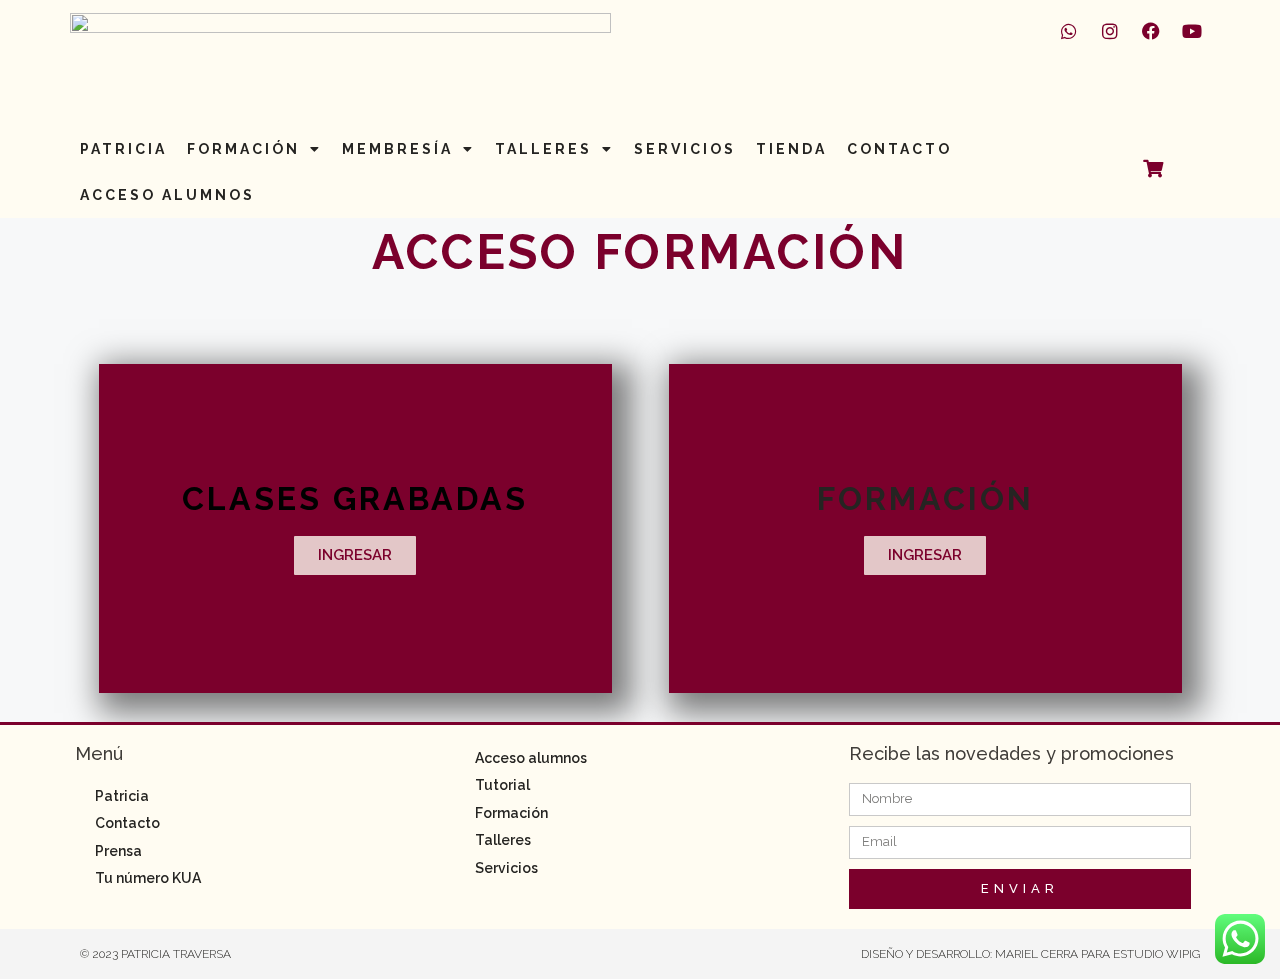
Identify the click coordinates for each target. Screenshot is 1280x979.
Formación (243, 149)
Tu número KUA (148, 878)
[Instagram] (1110, 31)
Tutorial (502, 785)
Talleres (543, 149)
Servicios (685, 149)
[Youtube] (1192, 31)
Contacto (899, 149)
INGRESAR (355, 555)
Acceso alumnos (167, 195)
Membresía (397, 149)
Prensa (118, 851)
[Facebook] (1151, 31)
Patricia (123, 149)
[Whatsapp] (1069, 31)
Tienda (791, 149)
